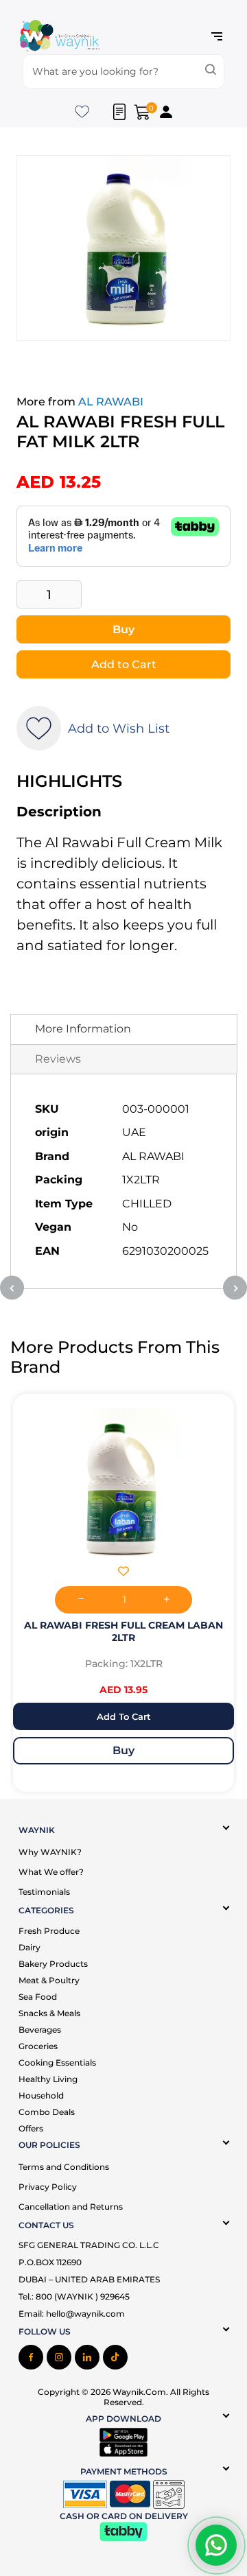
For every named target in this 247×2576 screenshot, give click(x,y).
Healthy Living (48, 2079)
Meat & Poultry (49, 1980)
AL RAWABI (111, 402)
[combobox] (123, 71)
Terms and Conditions (64, 2167)
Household (41, 2095)
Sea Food (38, 1997)
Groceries (38, 2046)
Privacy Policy (48, 2187)
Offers (31, 2128)
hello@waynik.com (85, 2314)
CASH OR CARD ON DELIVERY (124, 2516)
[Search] (211, 71)
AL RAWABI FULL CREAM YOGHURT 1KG (124, 1625)
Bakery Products (53, 1964)
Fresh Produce (49, 1931)
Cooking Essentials (57, 2063)
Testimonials (44, 1892)
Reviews (58, 1059)
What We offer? (51, 1872)
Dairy (30, 1947)
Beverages (40, 2030)
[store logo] (60, 37)
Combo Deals (47, 2112)
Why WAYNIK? (50, 1852)
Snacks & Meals (49, 2013)
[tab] (124, 1029)
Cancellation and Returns (71, 2207)
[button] (123, 1573)
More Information (83, 1029)
